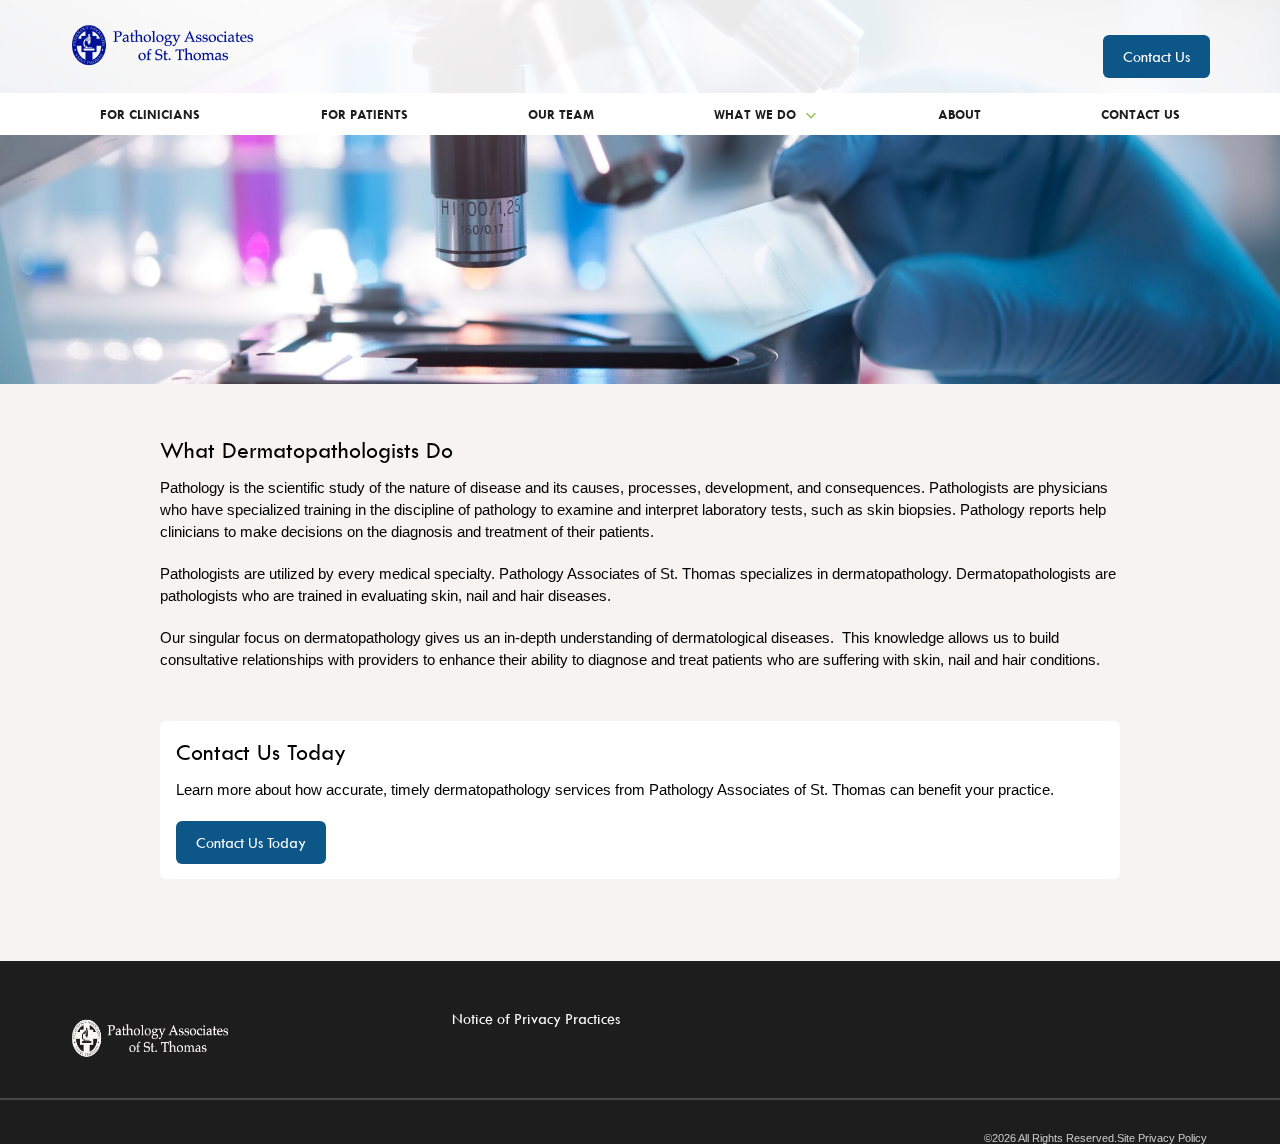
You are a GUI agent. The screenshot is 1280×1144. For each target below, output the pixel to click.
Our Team (561, 114)
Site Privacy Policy (1162, 1138)
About (959, 114)
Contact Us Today (251, 842)
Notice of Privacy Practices (536, 1018)
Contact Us (1156, 56)
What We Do (757, 114)
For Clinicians (150, 114)
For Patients (364, 114)
